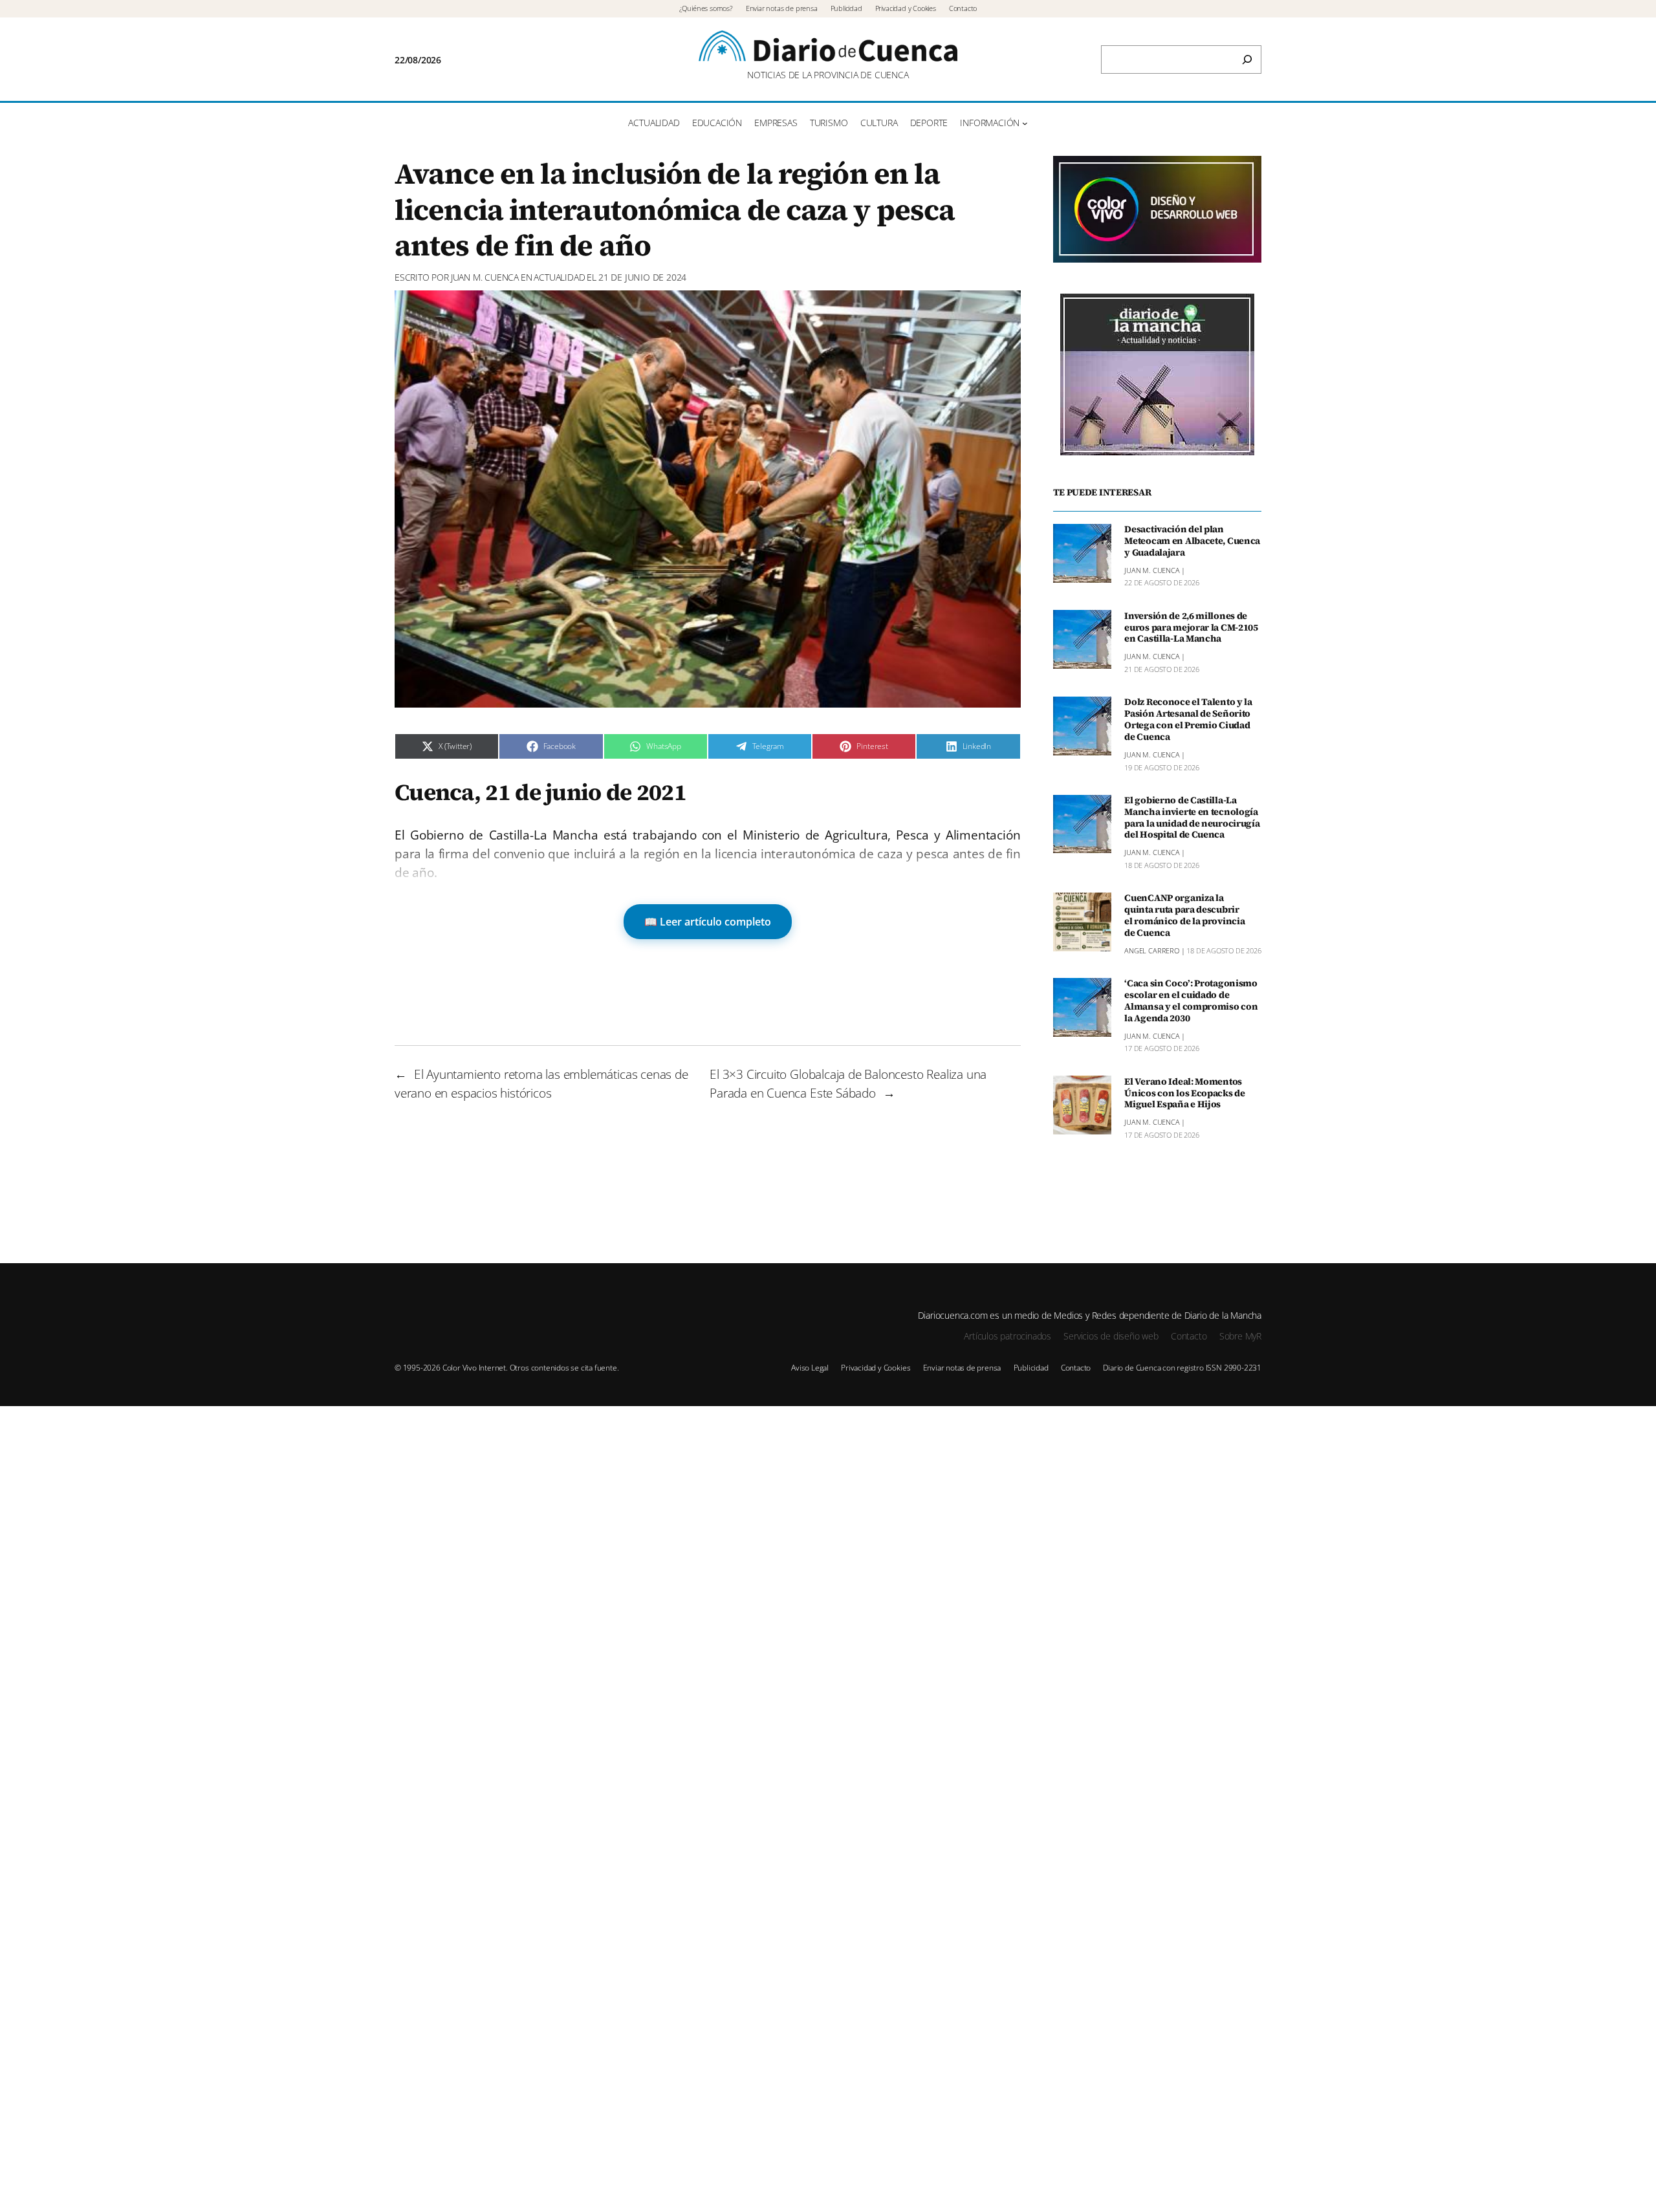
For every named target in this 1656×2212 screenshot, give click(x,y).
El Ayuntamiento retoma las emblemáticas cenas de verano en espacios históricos (541, 1083)
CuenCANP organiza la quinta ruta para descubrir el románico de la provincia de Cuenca (1184, 916)
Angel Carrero (1152, 950)
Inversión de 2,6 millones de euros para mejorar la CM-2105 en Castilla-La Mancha (1191, 627)
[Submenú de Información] (1025, 123)
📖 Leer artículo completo (708, 922)
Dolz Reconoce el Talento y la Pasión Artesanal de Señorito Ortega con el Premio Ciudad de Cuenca (1188, 720)
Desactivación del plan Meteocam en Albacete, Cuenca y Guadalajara (1192, 541)
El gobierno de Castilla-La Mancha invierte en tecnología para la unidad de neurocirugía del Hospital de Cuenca (1192, 818)
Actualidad (559, 277)
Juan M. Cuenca (485, 277)
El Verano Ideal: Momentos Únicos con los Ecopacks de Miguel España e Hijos (1185, 1093)
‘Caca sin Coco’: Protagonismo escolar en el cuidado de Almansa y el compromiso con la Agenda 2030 (1191, 1001)
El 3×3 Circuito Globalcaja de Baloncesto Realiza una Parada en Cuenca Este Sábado (848, 1083)
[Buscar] (1247, 60)
